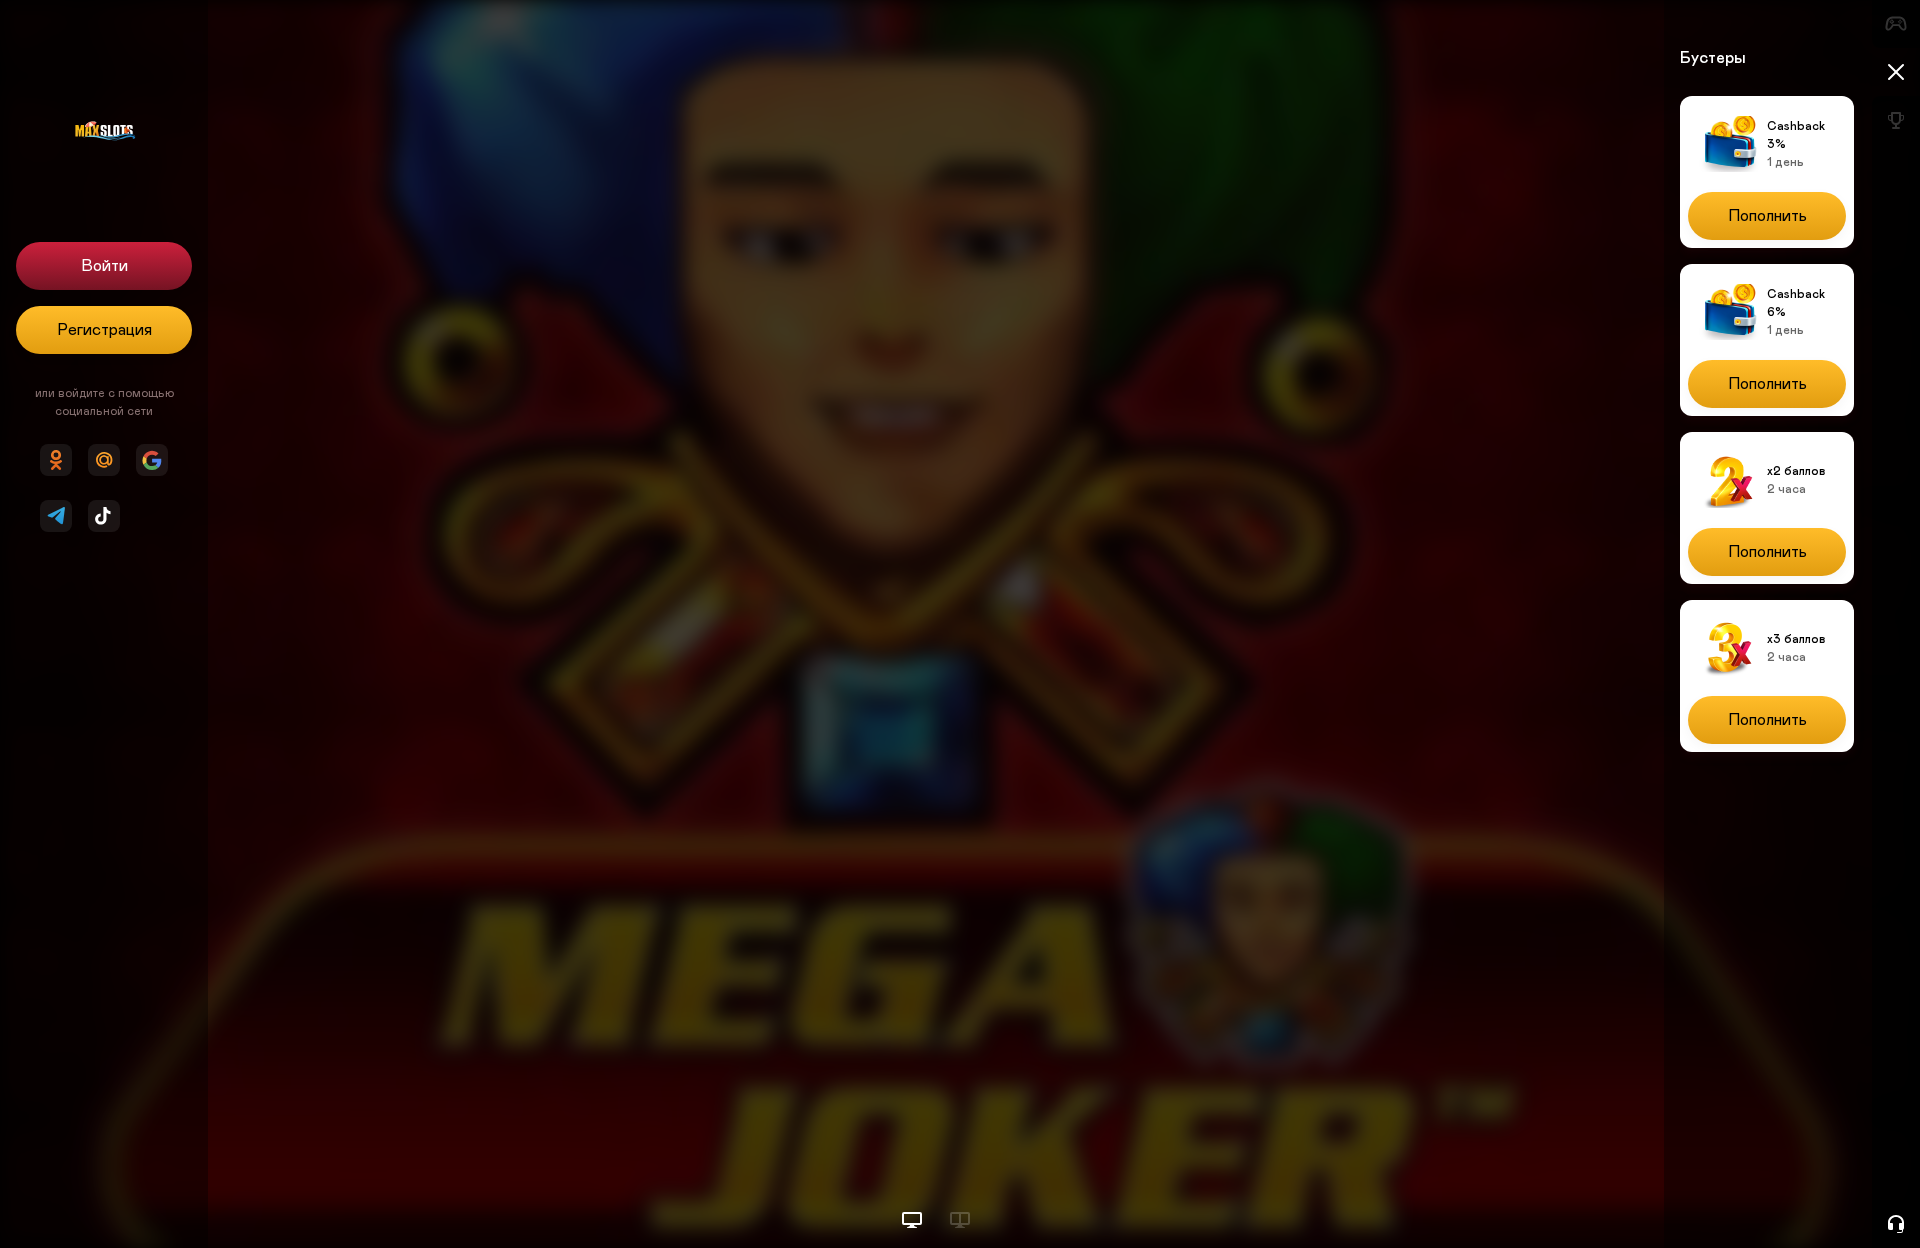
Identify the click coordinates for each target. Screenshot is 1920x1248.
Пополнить (1767, 216)
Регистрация (104, 330)
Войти (104, 266)
